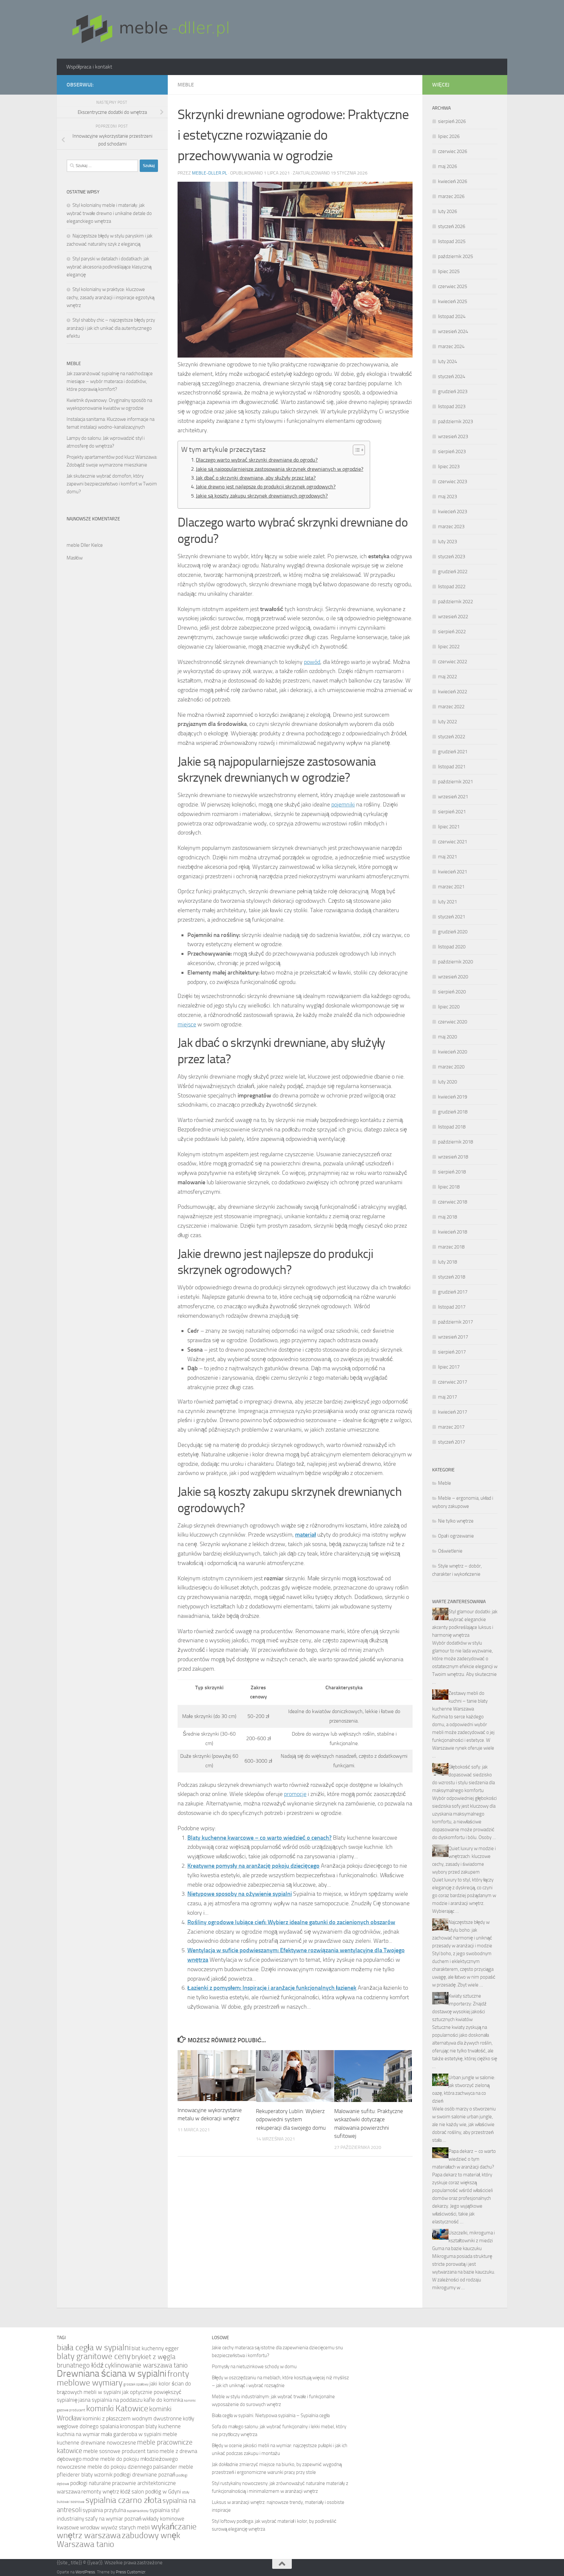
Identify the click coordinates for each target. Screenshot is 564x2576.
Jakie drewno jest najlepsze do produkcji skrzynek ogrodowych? (266, 487)
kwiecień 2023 (453, 512)
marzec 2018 (451, 1247)
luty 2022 (447, 722)
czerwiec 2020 (453, 1022)
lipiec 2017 (449, 1367)
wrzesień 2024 (453, 331)
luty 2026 (447, 211)
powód (312, 662)
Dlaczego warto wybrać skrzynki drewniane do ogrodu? (257, 460)
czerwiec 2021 (453, 842)
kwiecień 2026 (453, 181)
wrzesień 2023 (453, 437)
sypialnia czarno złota (124, 2500)
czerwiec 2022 (453, 662)
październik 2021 (455, 782)
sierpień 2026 (452, 121)
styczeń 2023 (452, 557)
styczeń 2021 (452, 917)
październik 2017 (455, 1322)
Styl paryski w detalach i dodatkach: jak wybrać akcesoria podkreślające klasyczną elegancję (109, 267)
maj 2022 (447, 677)
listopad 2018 (452, 1127)
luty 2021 (447, 902)
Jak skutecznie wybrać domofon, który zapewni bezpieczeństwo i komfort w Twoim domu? (112, 484)
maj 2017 (447, 1397)
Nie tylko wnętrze (456, 1521)
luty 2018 (447, 1262)
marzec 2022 (451, 707)
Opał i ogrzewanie (456, 1536)
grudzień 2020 (453, 932)
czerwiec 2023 (453, 482)
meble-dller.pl (210, 173)
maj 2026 (447, 166)
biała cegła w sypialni (94, 2347)
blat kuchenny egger (155, 2348)
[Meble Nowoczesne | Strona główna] (149, 29)
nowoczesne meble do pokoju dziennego (104, 2467)
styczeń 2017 (452, 1442)
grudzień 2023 (453, 391)
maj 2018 (447, 1217)
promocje (295, 1794)
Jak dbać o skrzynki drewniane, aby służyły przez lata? (256, 478)
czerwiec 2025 (453, 286)
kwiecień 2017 (453, 1412)
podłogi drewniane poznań (144, 2475)
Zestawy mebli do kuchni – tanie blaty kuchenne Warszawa (460, 1701)
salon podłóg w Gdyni (156, 2492)
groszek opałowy (136, 2384)
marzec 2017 (451, 1427)
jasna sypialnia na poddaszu (110, 2400)
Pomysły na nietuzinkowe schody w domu (254, 2367)
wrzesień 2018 (453, 1157)
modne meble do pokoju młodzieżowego (130, 2459)
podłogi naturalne (91, 2483)
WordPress (85, 2572)
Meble (186, 85)
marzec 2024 (451, 346)
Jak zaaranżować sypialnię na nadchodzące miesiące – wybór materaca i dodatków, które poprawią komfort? (110, 381)
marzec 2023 (451, 527)
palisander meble (173, 2467)
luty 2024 (447, 361)
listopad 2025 (452, 241)
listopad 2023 (452, 406)
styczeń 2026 (452, 226)
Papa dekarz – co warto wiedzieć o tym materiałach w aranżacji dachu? (464, 2159)
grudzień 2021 (453, 752)
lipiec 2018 (449, 1187)
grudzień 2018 (453, 1112)
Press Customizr (131, 2572)
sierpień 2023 (452, 452)
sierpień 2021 (452, 812)
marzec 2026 (451, 196)
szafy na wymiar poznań (113, 2519)
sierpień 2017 (452, 1352)
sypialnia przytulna (104, 2510)
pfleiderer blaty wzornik (85, 2475)
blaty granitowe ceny (94, 2356)
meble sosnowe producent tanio (121, 2451)
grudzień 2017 (453, 1292)
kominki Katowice (117, 2408)
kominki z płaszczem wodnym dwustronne (132, 2419)
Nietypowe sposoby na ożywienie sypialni (240, 1894)
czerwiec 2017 (453, 1382)
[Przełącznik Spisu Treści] (356, 450)
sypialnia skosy (138, 2511)
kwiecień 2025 (453, 301)
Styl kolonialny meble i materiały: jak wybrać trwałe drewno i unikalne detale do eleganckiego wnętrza (109, 213)
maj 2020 (447, 1037)
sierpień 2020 (452, 992)
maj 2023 (447, 497)
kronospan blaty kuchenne (150, 2426)
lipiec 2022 (449, 647)
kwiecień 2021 (453, 872)
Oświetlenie (450, 1551)
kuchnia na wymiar (78, 2434)
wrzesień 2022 (453, 617)
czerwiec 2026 (453, 151)
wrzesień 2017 (453, 1337)
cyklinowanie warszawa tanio (146, 2365)
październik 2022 (455, 602)
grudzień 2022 (453, 572)
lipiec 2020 (449, 1007)
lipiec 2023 (449, 467)
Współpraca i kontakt (89, 67)
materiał (305, 1535)
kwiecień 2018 (453, 1232)
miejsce (187, 1024)
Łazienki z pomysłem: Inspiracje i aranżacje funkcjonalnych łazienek (272, 1988)
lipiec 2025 (449, 271)
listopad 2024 (452, 316)
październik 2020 (455, 962)
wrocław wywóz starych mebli (115, 2528)
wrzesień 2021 (453, 797)
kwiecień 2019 (453, 1097)
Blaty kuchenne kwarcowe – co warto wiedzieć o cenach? (259, 1838)
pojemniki (343, 805)
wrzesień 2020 (453, 977)
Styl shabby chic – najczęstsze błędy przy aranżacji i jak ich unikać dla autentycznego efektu (111, 328)
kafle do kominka (163, 2400)
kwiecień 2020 (453, 1052)
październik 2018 (455, 1142)
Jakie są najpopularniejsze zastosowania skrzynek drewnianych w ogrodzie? (280, 469)
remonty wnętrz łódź (106, 2492)
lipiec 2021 (449, 827)
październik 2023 (455, 422)
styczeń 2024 (452, 376)
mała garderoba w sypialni (131, 2434)
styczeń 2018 (452, 1277)
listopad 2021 (452, 767)
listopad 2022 (452, 587)
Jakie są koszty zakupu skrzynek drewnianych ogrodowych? (262, 496)
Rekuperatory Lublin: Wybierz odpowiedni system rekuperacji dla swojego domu (291, 2119)
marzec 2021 (451, 887)
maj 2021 (447, 857)
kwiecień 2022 (453, 692)
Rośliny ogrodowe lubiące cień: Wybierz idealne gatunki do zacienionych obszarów (291, 1922)
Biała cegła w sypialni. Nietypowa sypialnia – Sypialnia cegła (271, 2415)
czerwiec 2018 (453, 1202)
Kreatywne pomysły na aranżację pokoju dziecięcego (253, 1866)
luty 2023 (447, 542)
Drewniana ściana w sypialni (112, 2374)
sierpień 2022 (452, 632)
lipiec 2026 (449, 136)
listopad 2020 (452, 947)
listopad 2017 (452, 1307)
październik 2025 (455, 256)
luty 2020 (447, 1082)
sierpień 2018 (452, 1172)
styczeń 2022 (452, 737)
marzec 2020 (451, 1067)
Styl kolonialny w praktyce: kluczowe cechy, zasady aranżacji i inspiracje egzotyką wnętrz (110, 297)
